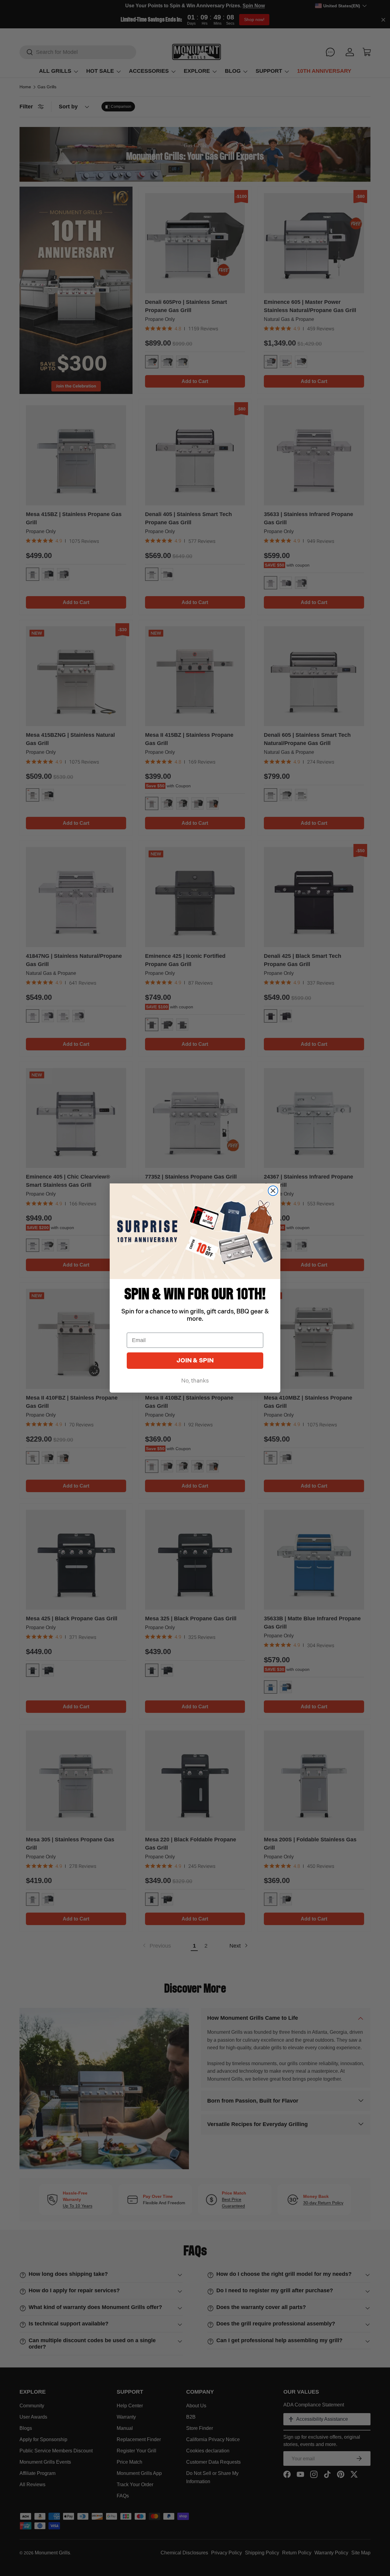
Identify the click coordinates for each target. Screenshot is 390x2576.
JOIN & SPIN (195, 1361)
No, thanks (195, 1381)
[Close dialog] (273, 1191)
